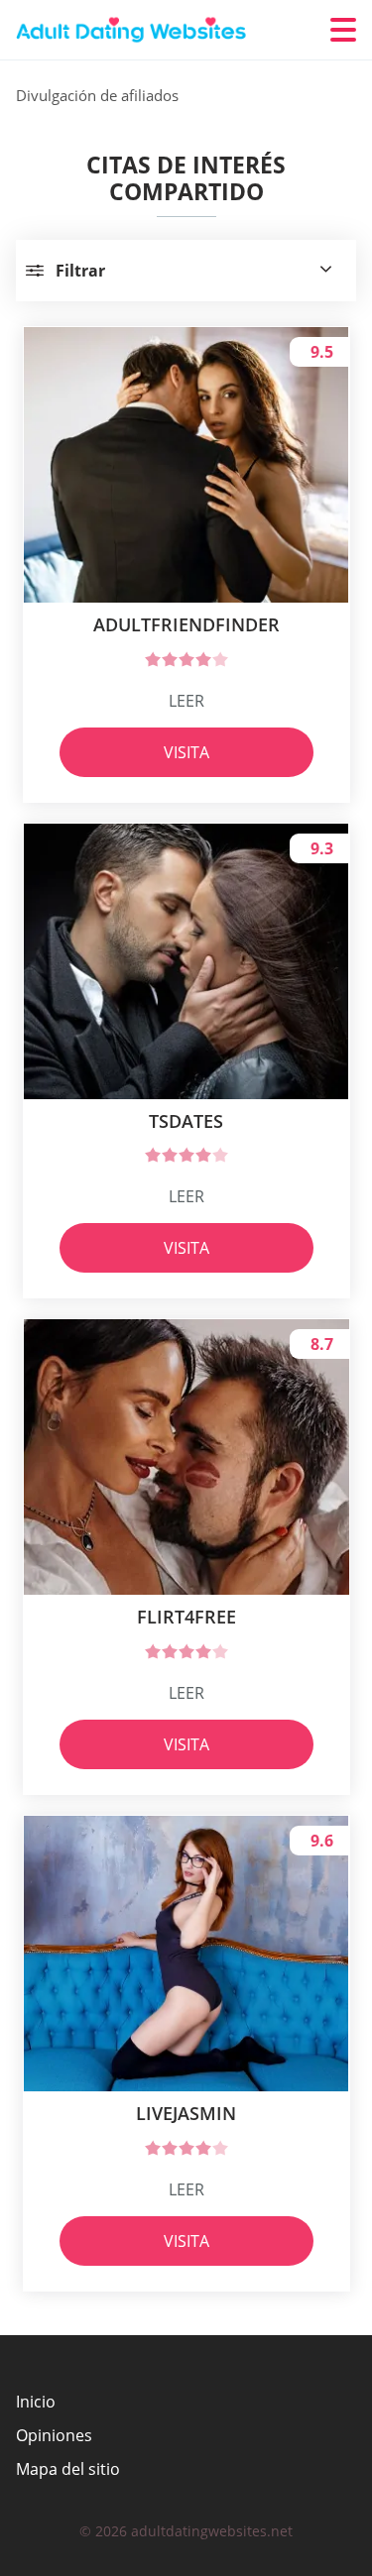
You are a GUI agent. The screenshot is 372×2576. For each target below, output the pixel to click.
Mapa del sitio (68, 2469)
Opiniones (54, 2435)
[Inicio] (135, 30)
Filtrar (80, 271)
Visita (186, 752)
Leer (186, 701)
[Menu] (343, 30)
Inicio (36, 2402)
